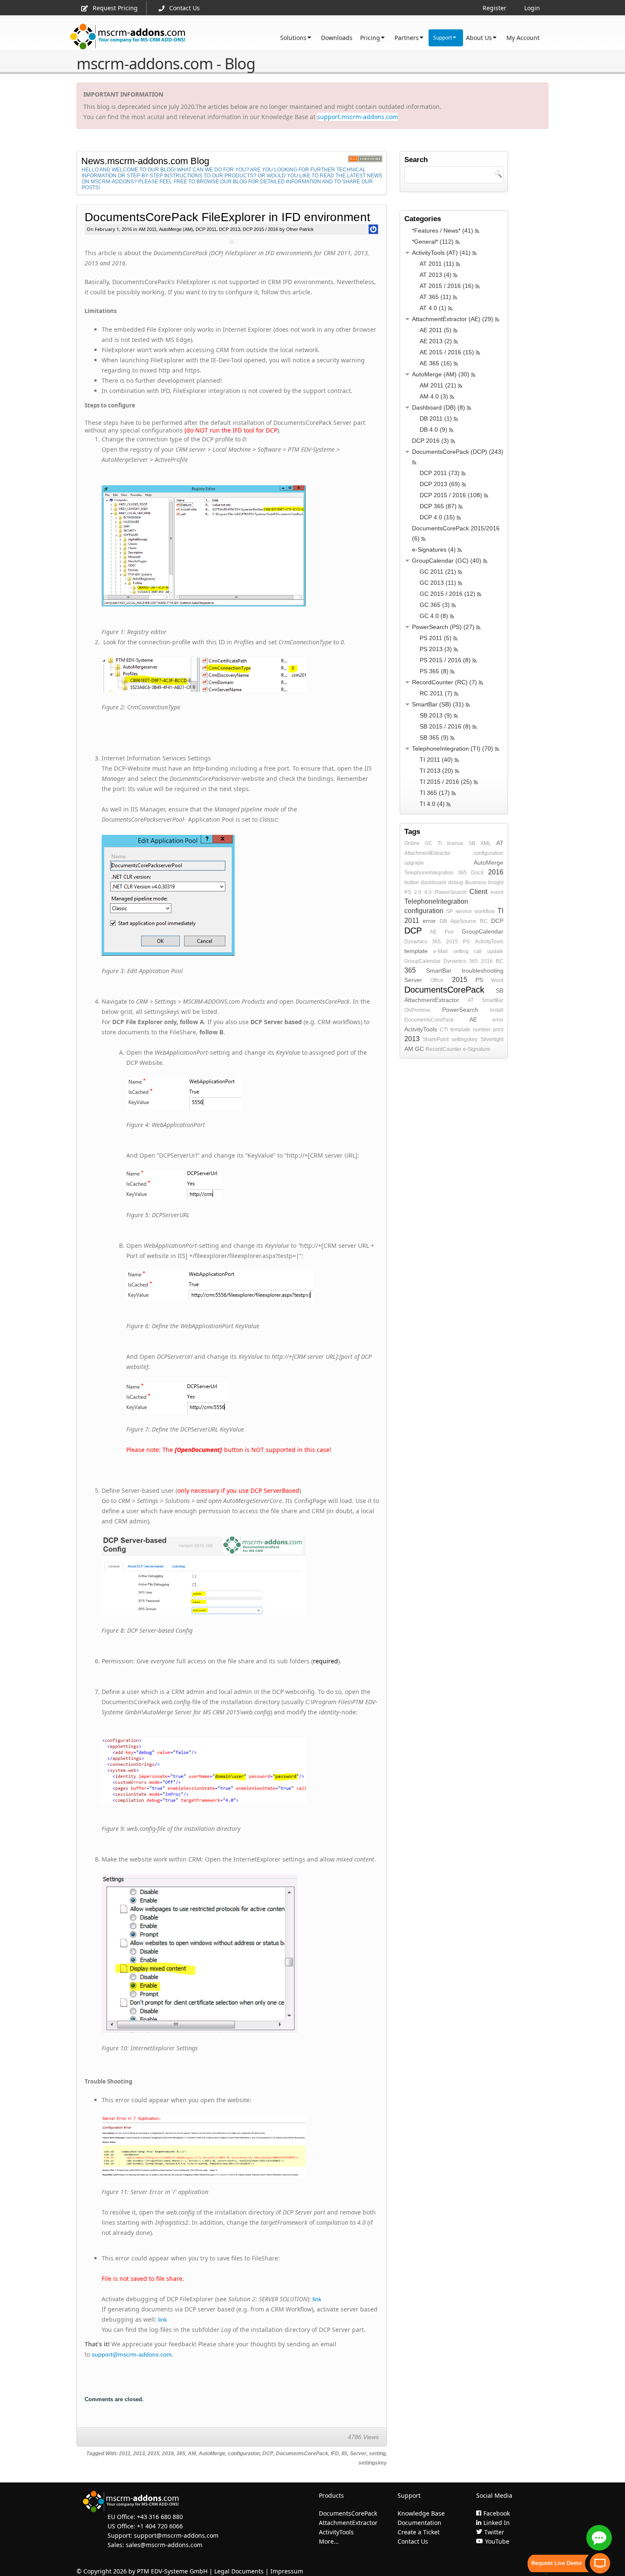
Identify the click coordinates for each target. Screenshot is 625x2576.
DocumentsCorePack (302, 2454)
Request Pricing (115, 8)
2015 (153, 2454)
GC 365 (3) (435, 605)
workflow (485, 911)
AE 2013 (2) (436, 341)
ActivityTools (489, 942)
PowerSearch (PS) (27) (443, 627)
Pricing (370, 38)
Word (497, 980)
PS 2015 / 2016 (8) (445, 660)
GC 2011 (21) (438, 572)
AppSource (463, 921)
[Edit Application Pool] (240, 1576)
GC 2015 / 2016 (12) (447, 594)
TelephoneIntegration (429, 873)
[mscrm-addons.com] (128, 37)
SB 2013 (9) (436, 715)
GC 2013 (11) (438, 583)
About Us (479, 38)
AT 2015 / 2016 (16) (447, 286)
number (482, 1030)
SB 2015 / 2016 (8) (445, 726)
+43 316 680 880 (160, 2517)
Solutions (293, 38)
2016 (168, 2454)
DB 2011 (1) (436, 418)
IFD (335, 2454)
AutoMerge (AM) (176, 229)
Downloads (337, 38)
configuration (244, 2454)
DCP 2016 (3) (430, 441)
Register (494, 8)
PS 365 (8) (434, 671)
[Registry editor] (240, 546)
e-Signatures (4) (434, 549)
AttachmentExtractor (428, 853)
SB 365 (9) (434, 737)
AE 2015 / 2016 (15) (447, 352)
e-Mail (440, 951)
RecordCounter (443, 1049)
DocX (477, 873)
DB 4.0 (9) (433, 430)
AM (192, 2454)
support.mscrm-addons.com (358, 117)
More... (329, 2541)
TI (440, 843)
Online (412, 843)
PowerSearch (451, 892)
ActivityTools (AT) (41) (441, 253)
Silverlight (492, 1039)
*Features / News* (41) (443, 231)
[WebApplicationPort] (240, 1770)
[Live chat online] (599, 2538)
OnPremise (417, 1010)
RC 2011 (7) (436, 693)
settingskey (373, 2463)
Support (443, 38)
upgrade (414, 863)
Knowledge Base (421, 2513)
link (317, 2299)
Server (358, 2454)
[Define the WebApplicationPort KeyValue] (240, 895)
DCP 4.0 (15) (437, 517)
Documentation (419, 2523)
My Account (523, 38)
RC (484, 921)
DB (443, 921)
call (478, 951)
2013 (139, 2454)
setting (377, 2454)
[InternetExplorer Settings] (253, 1398)
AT (500, 843)
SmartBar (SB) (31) (438, 704)
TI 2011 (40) (436, 760)
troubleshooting (483, 971)
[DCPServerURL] (240, 2146)
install (497, 1010)
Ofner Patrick (299, 229)
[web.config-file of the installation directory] (253, 1286)
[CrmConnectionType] (240, 675)
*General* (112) (433, 242)
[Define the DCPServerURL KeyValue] (253, 1094)
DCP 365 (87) (438, 506)
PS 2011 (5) (436, 638)
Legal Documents (239, 2571)
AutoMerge (212, 2454)
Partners (407, 38)
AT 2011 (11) (437, 264)
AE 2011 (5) (436, 330)
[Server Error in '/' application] (240, 1954)
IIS (344, 2454)
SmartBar (439, 971)
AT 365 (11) (435, 297)
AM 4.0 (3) (434, 396)
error (429, 921)
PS (466, 942)
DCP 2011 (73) (440, 473)
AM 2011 (148, 229)
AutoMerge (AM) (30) (441, 374)
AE (433, 932)
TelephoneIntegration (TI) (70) (453, 749)
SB (472, 843)
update (495, 951)
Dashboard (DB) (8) (439, 407)
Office (437, 980)
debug (456, 882)
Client (478, 892)
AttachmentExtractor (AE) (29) (453, 319)
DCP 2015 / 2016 (260, 229)
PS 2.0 (413, 892)
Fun (449, 932)
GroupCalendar (483, 931)
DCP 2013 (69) (440, 484)
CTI (444, 1030)
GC (429, 843)
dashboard (433, 882)
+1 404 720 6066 (160, 2526)
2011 (125, 2454)
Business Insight (484, 882)
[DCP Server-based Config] (253, 1185)
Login (532, 8)
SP (449, 911)
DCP (268, 2454)
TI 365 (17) (435, 793)
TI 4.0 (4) (432, 804)
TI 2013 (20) (436, 771)
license (455, 843)
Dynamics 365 (423, 942)
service (464, 911)
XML (486, 843)
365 (181, 2454)
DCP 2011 (206, 229)
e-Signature (477, 1049)
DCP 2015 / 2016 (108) (451, 495)
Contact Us (185, 8)
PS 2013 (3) (436, 649)
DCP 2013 (230, 229)
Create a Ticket (419, 2532)
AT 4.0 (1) (433, 308)
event (497, 892)
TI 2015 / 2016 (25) (446, 782)
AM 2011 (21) (438, 385)
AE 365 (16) (436, 363)
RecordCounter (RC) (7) (445, 682)
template (416, 951)
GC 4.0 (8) (434, 616)
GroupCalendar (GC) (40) (447, 561)
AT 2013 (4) (436, 275)
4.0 (428, 892)
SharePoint (436, 1039)
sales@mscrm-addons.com (164, 2545)
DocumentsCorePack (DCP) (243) (458, 452)
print (498, 1030)
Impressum (287, 2571)
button (412, 882)
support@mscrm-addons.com (132, 2354)
